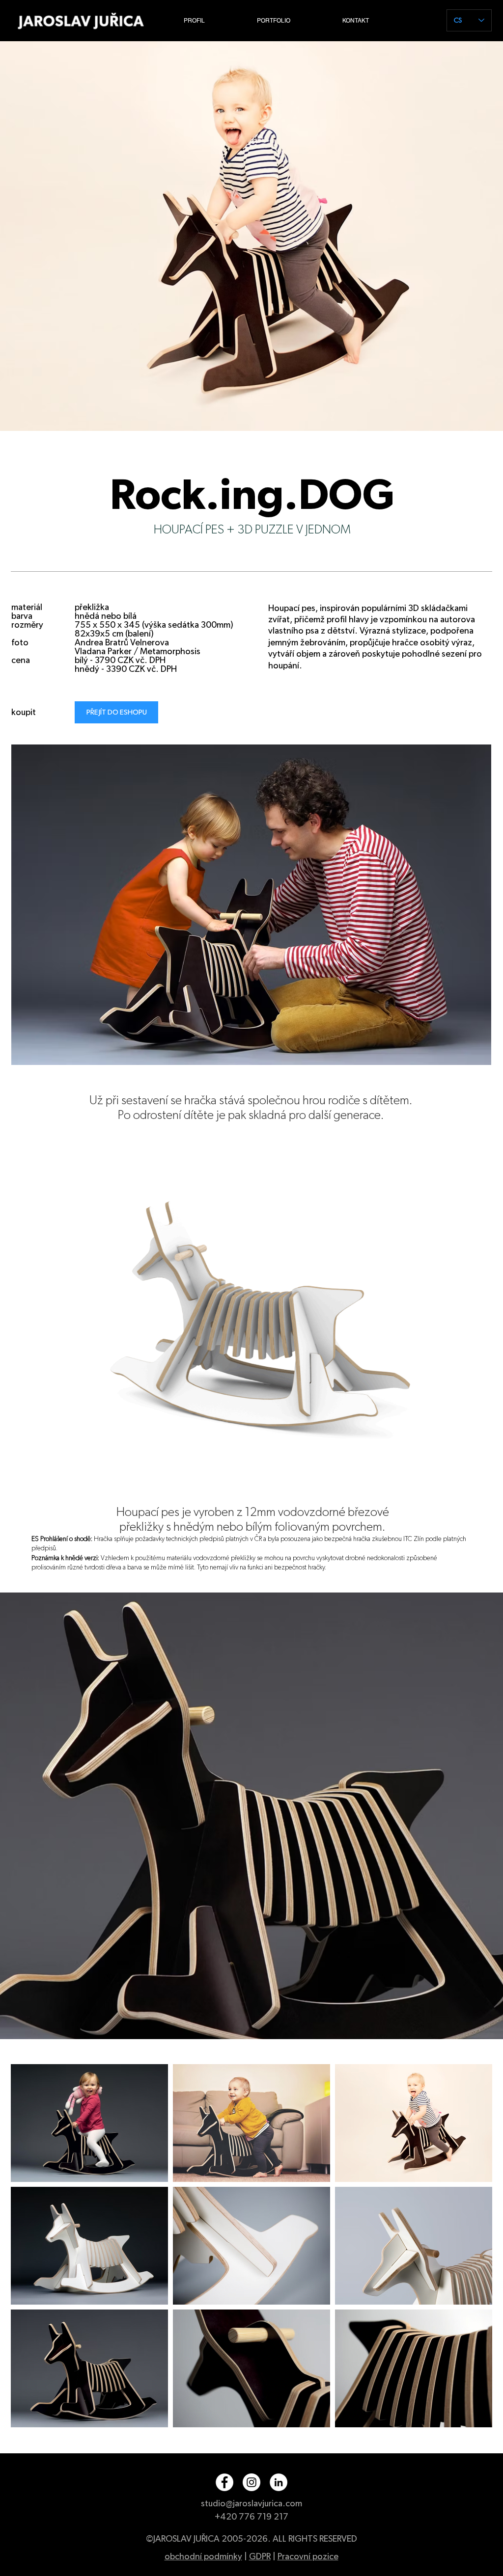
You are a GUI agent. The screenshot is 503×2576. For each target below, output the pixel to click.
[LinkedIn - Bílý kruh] (279, 2482)
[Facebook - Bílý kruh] (224, 2482)
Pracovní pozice (308, 2557)
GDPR (260, 2557)
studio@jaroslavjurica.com (251, 2504)
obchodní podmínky (203, 2557)
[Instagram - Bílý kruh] (251, 2482)
